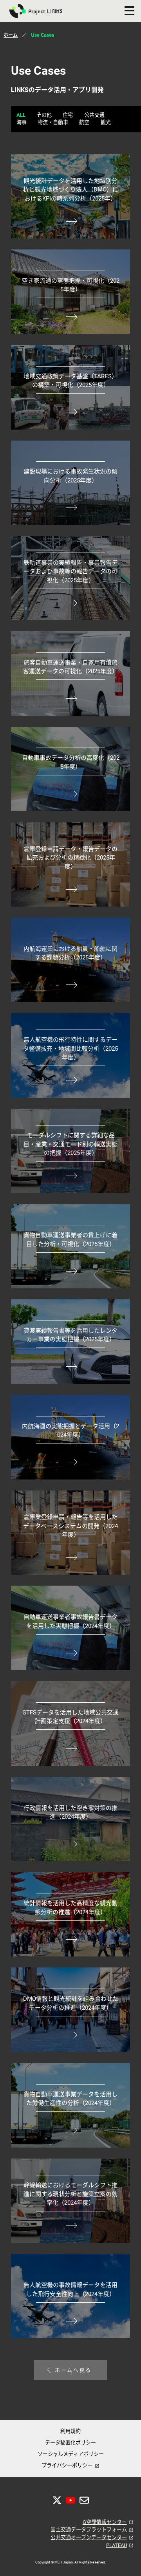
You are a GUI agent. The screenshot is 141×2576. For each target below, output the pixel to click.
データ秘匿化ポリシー (70, 2443)
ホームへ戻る (73, 2370)
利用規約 (70, 2431)
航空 (84, 122)
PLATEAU (117, 2545)
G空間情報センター (105, 2522)
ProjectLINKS (40, 11)
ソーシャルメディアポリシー (71, 2454)
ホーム (11, 35)
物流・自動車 (53, 122)
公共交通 (94, 115)
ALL (21, 115)
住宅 (68, 115)
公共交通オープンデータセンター (89, 2537)
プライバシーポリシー (67, 2465)
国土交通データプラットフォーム (89, 2530)
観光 (106, 122)
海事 (22, 122)
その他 (44, 115)
